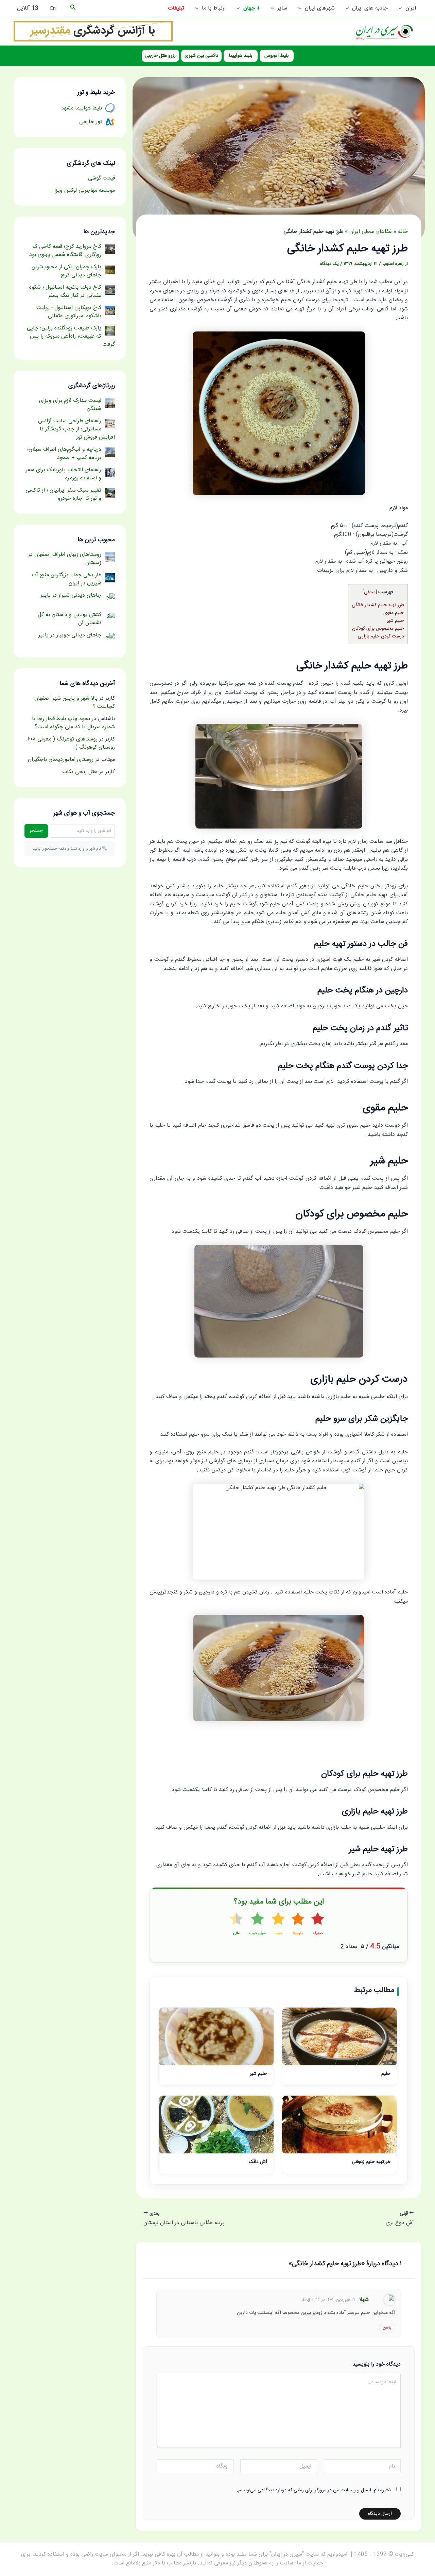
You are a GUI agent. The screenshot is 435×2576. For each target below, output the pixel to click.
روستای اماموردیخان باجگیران (61, 760)
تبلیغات (176, 8)
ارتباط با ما (214, 8)
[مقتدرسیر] (93, 31)
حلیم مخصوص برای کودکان (378, 629)
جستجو (36, 831)
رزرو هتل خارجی (160, 56)
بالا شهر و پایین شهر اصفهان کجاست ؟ (75, 703)
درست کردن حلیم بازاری (381, 636)
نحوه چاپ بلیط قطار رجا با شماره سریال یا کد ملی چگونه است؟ (73, 723)
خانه (403, 232)
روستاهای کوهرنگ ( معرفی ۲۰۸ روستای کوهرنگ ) (71, 743)
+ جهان (252, 8)
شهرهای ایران (320, 8)
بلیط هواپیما (241, 56)
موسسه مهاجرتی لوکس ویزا (85, 191)
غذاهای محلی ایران (371, 232)
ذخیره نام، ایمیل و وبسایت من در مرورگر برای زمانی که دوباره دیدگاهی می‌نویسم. (314, 2490)
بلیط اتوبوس (276, 56)
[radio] (318, 1925)
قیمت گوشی (101, 178)
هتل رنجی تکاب (80, 772)
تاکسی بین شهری (201, 56)
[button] (402, 8)
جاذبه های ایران (370, 8)
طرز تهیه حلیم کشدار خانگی (378, 605)
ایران (411, 8)
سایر (282, 8)
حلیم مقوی (394, 613)
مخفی (370, 592)
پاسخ (387, 2327)
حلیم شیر (395, 621)
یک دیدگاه (329, 264)
